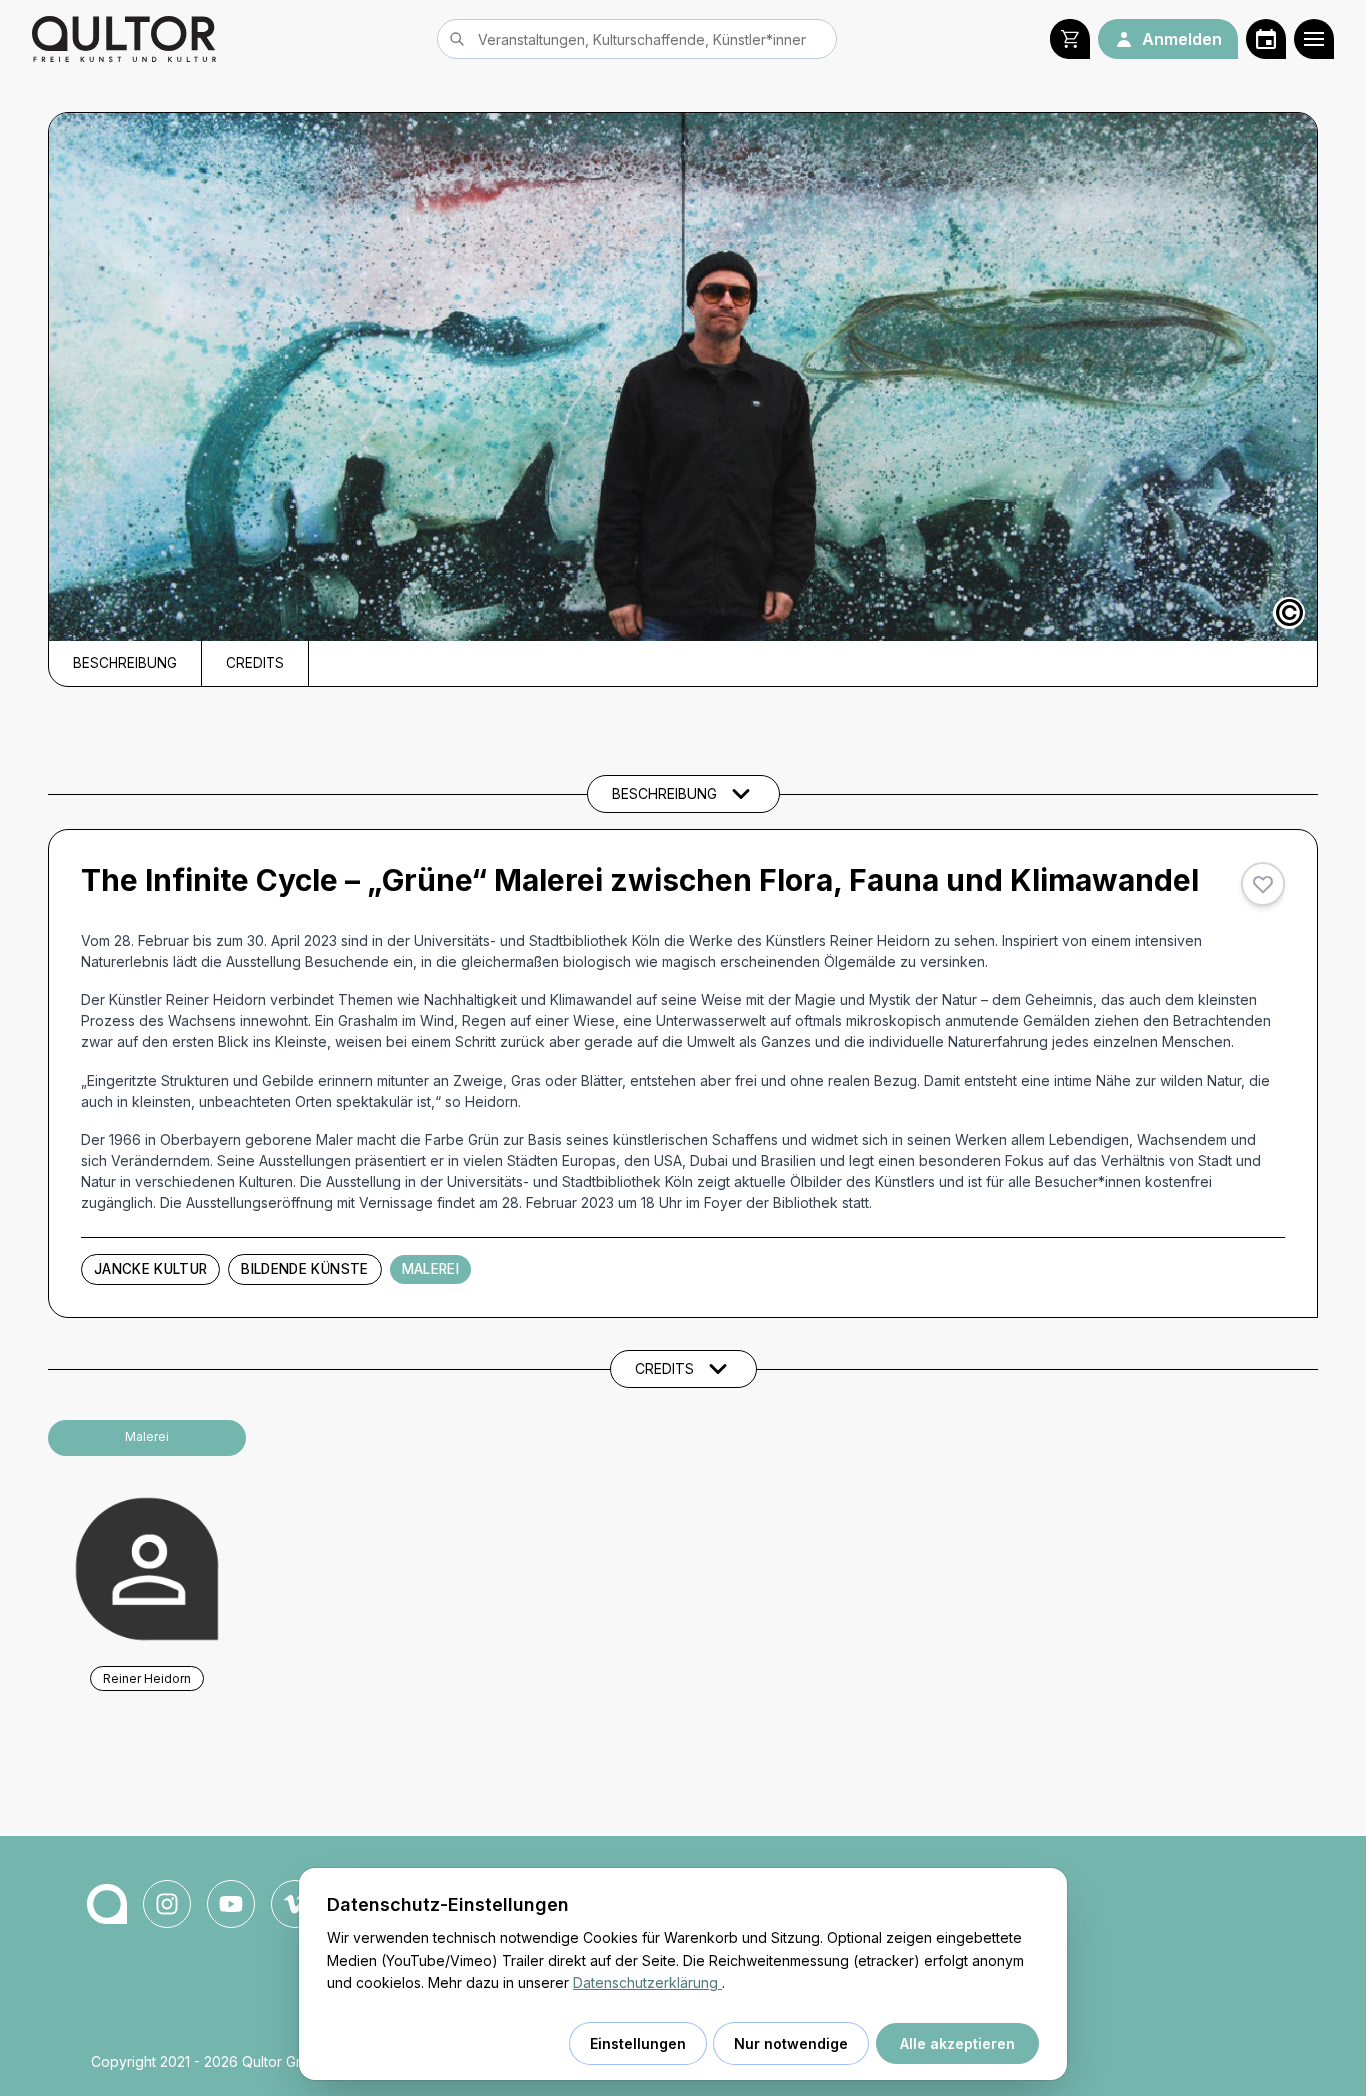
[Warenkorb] (1070, 39)
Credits (255, 663)
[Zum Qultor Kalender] (1266, 39)
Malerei (430, 1269)
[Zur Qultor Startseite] (124, 39)
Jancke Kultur (150, 1269)
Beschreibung (125, 663)
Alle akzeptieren (957, 2043)
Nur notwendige (791, 2043)
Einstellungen (638, 2043)
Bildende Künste (304, 1269)
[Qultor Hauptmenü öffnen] (1314, 39)
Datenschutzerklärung (647, 1982)
